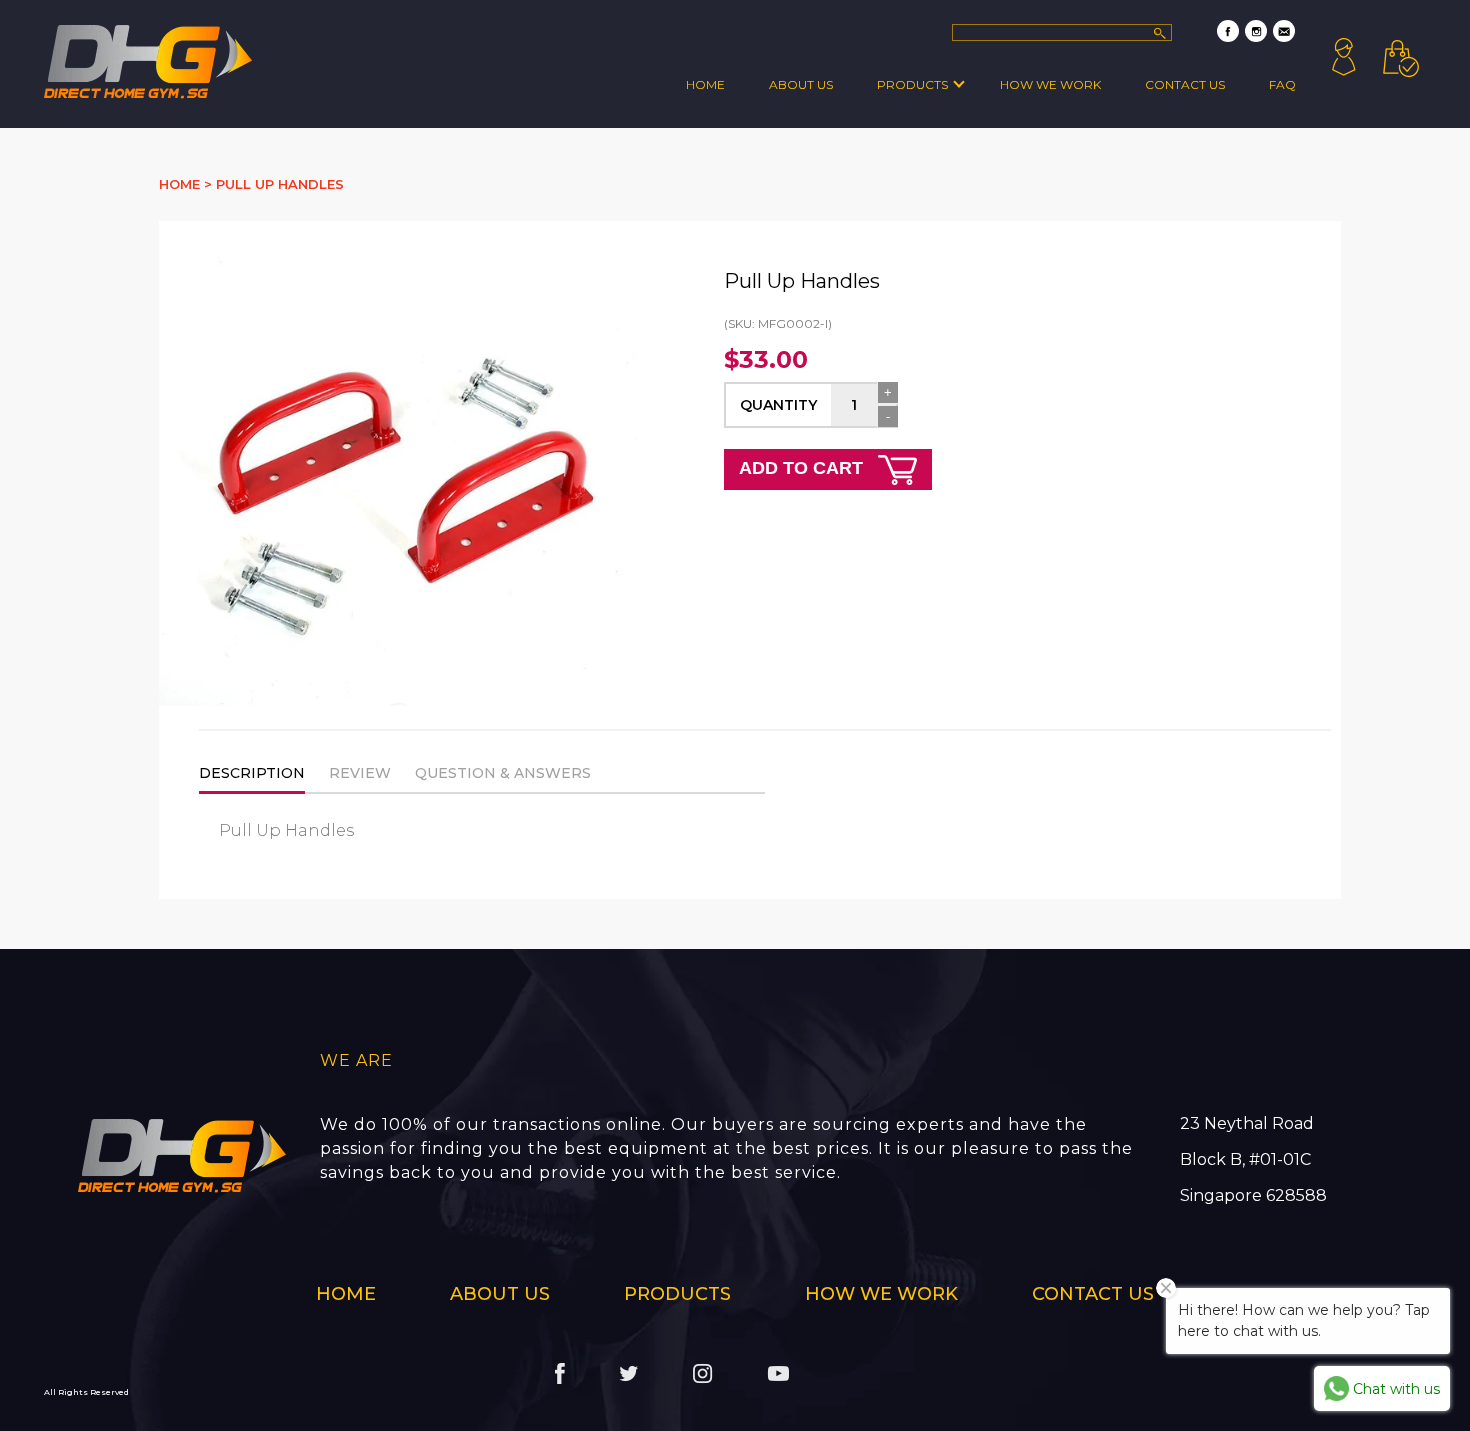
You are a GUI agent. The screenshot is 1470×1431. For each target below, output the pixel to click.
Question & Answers (503, 773)
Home (705, 84)
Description (252, 773)
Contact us (1093, 1294)
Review (360, 773)
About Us (801, 84)
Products (912, 84)
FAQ (1282, 84)
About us (500, 1294)
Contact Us (1185, 84)
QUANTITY (778, 405)
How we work (1050, 84)
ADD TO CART (803, 468)
